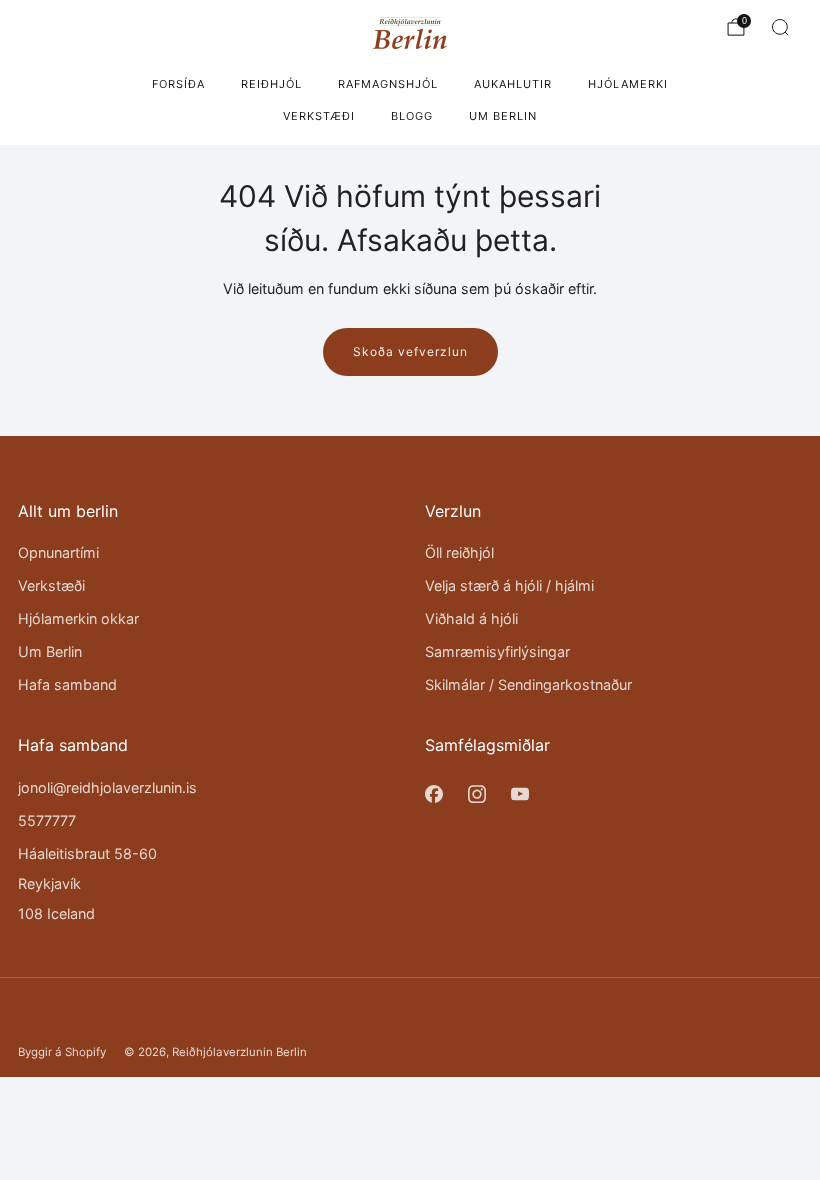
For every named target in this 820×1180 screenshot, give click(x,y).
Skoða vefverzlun (410, 351)
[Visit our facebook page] (433, 794)
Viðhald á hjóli (471, 618)
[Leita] (780, 27)
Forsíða (178, 84)
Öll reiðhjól (459, 552)
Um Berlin (503, 116)
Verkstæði (319, 116)
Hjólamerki (628, 84)
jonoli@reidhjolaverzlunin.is (107, 787)
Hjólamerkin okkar (78, 618)
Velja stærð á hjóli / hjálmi (509, 585)
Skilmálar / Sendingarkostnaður (528, 684)
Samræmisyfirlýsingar (497, 651)
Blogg (412, 116)
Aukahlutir (513, 84)
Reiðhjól (271, 84)
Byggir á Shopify (62, 1052)
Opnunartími (58, 552)
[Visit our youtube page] (519, 794)
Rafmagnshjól (388, 84)
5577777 (47, 820)
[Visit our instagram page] (476, 794)
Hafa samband (67, 684)
